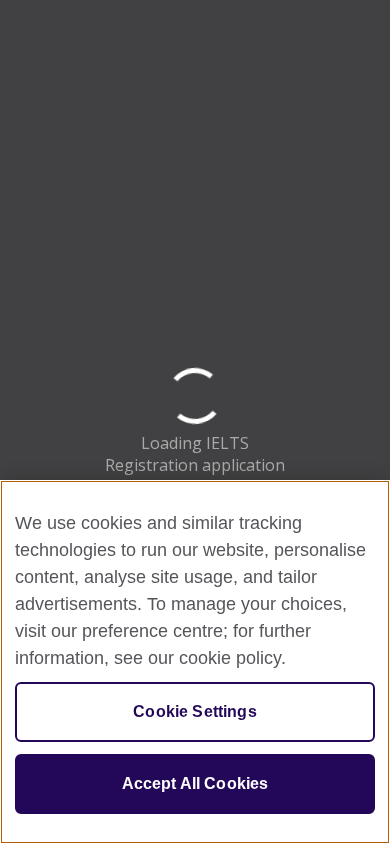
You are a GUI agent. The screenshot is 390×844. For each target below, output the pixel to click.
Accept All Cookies (195, 783)
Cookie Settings (194, 711)
